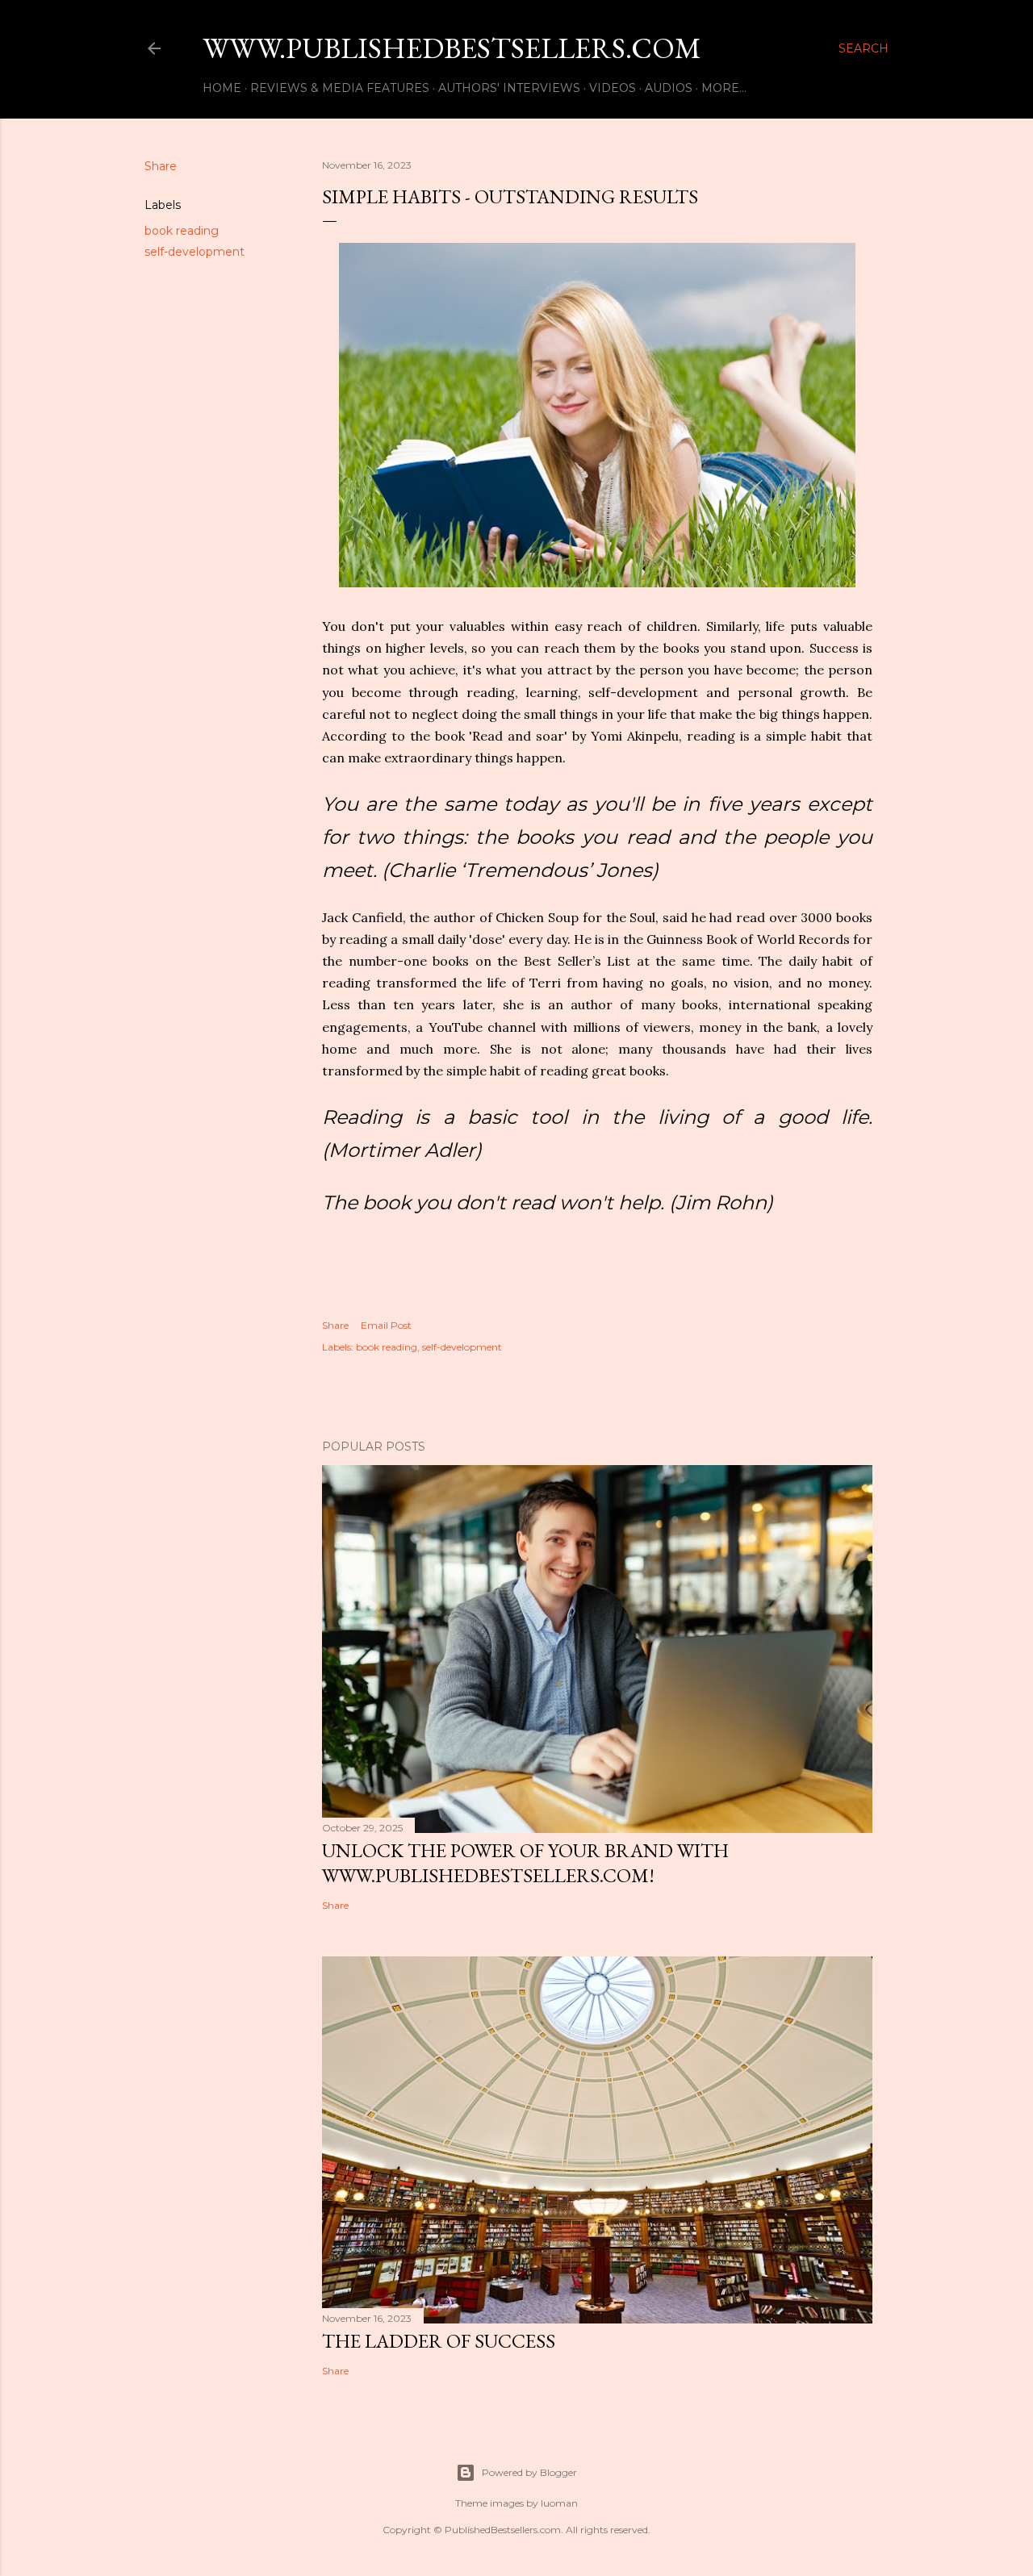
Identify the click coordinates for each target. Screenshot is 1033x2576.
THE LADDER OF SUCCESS (439, 2341)
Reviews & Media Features (340, 88)
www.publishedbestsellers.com (452, 48)
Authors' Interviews (509, 88)
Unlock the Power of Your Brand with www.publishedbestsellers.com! (525, 1863)
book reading (182, 231)
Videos (613, 88)
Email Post (386, 1325)
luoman (559, 2503)
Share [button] (161, 166)
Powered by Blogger (529, 2472)
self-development (194, 252)
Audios (669, 88)
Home (222, 88)
